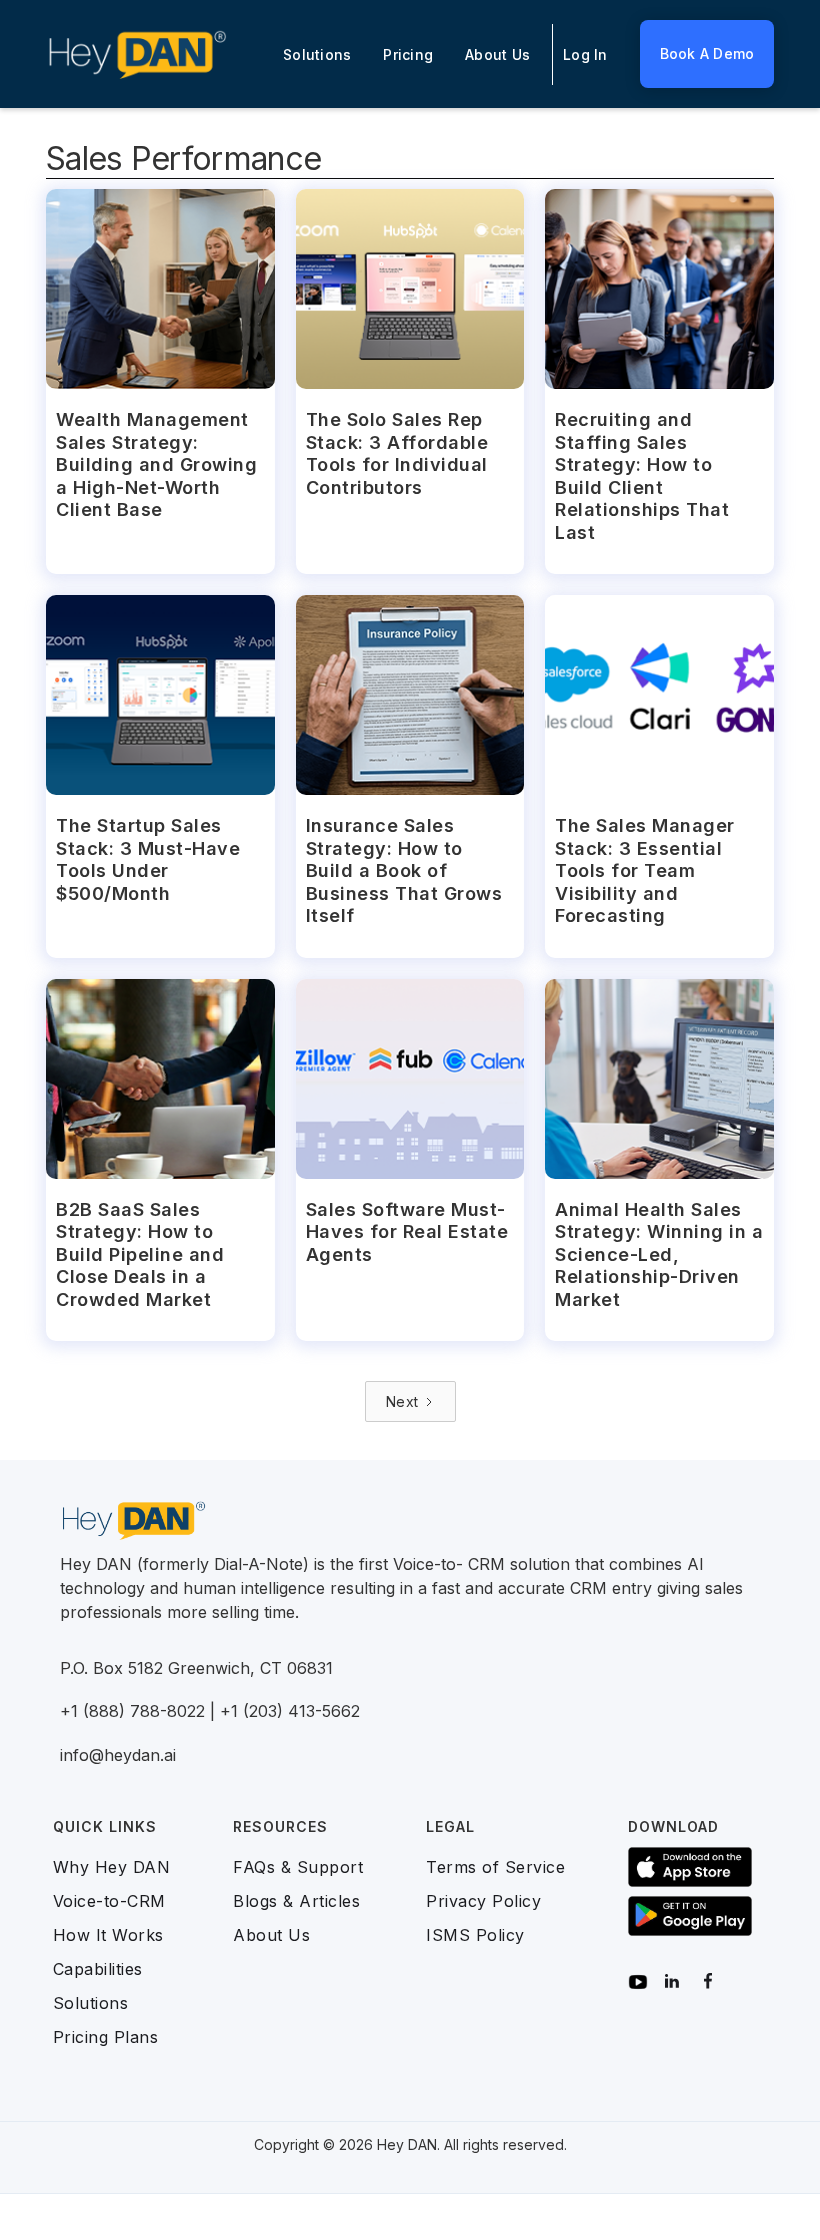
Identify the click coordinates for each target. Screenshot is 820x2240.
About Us (497, 54)
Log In (585, 54)
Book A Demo (707, 53)
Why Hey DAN (112, 1867)
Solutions (317, 54)
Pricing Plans (106, 2037)
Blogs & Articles (296, 1901)
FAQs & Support (298, 1867)
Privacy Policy (483, 1901)
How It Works (108, 1935)
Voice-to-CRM (109, 1901)
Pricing (408, 54)
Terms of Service (495, 1867)
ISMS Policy (475, 1935)
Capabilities (98, 1969)
